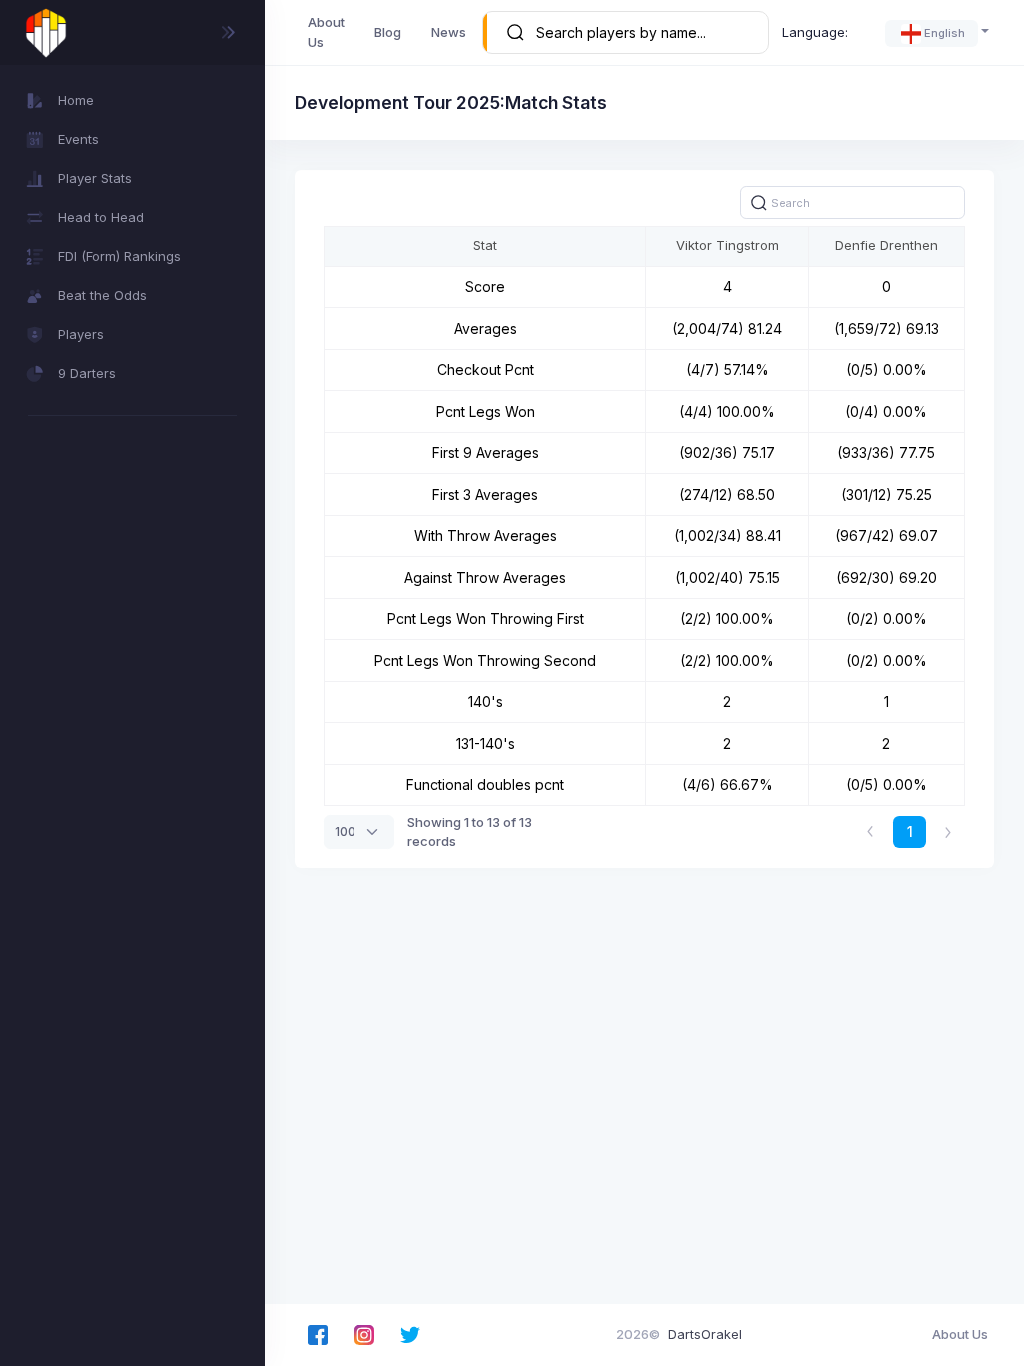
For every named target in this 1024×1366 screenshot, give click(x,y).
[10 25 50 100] (359, 832)
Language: (815, 32)
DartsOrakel (705, 1334)
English (944, 33)
